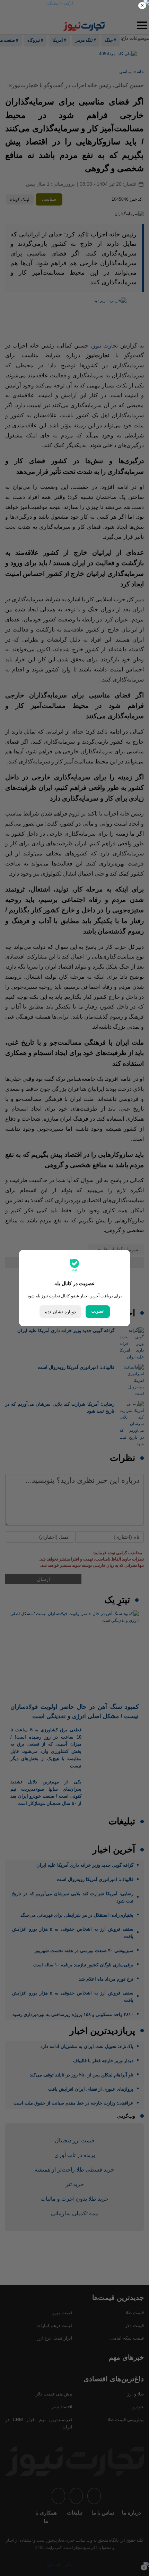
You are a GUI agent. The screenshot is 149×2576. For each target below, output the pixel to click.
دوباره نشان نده (60, 1312)
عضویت (98, 1311)
